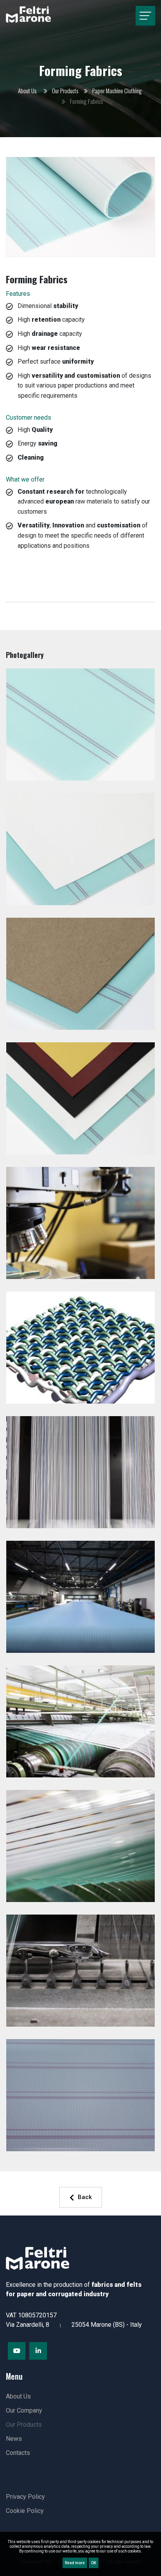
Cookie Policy (25, 2511)
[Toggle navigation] (145, 16)
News (14, 2439)
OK (94, 2563)
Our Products (65, 91)
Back (85, 2197)
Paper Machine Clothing (117, 91)
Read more (75, 2563)
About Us (27, 91)
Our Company (24, 2410)
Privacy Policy (25, 2497)
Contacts (18, 2453)
